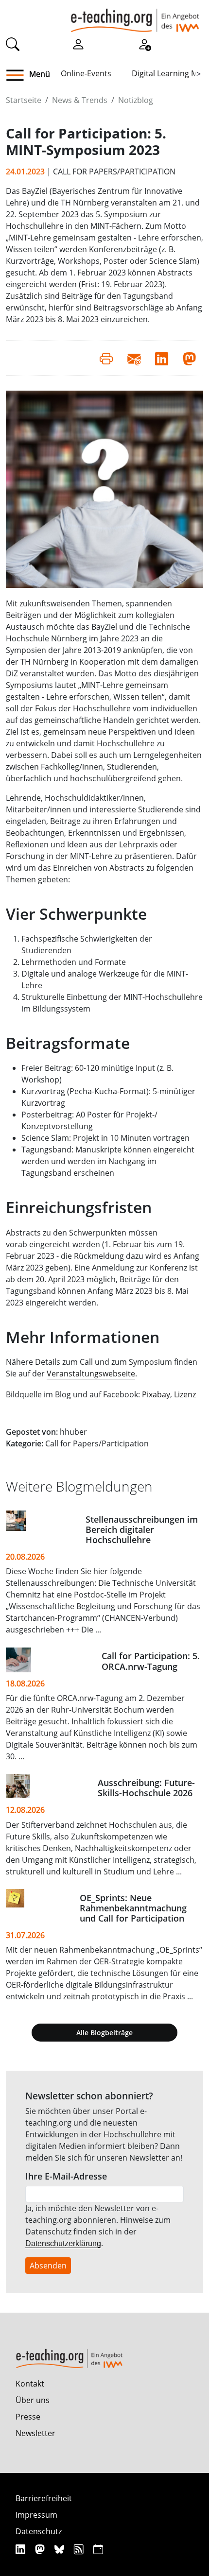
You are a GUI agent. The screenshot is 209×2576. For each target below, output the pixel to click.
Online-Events (86, 73)
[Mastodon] (41, 2549)
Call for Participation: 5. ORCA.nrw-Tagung (151, 1661)
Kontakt (30, 2384)
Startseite (24, 100)
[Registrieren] (144, 43)
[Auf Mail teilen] (134, 358)
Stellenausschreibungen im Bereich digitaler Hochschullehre (142, 1529)
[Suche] (13, 43)
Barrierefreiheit (44, 2498)
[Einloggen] (78, 43)
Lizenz (185, 1394)
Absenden (48, 2266)
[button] (19, 75)
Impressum (36, 2515)
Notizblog (136, 100)
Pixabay (156, 1394)
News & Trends (80, 100)
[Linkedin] (22, 2549)
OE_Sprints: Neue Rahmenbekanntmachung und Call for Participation (133, 1908)
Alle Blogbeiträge (104, 2033)
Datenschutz (39, 2531)
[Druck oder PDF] (106, 358)
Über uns (33, 2400)
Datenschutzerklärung (63, 2243)
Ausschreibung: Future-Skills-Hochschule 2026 (146, 1788)
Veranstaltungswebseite (91, 1374)
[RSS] (80, 2549)
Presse (28, 2417)
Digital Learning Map (169, 73)
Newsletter (35, 2433)
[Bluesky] (61, 2549)
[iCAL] (98, 2549)
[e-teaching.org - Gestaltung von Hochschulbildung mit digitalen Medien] (135, 16)
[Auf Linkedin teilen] (162, 358)
